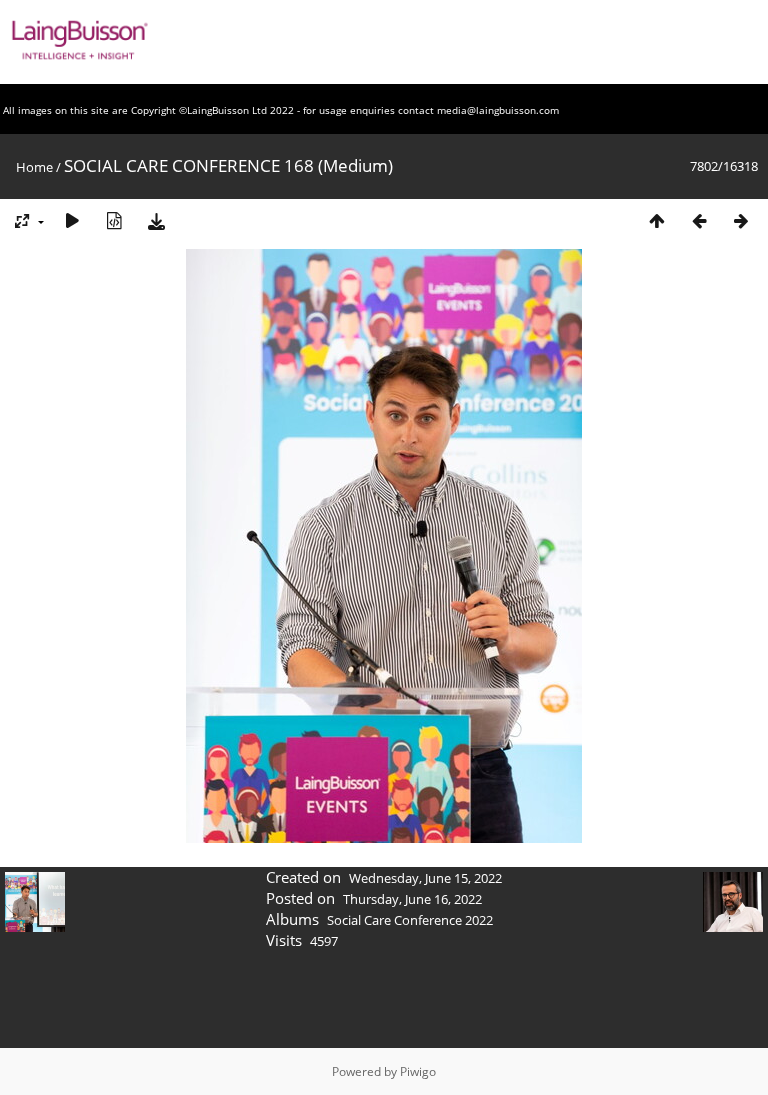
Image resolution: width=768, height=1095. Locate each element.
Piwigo (418, 1071)
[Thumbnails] (657, 220)
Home (34, 167)
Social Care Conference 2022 (410, 920)
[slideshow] (72, 220)
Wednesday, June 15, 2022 (425, 878)
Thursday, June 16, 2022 (412, 899)
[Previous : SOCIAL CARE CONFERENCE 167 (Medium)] (699, 220)
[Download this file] (156, 220)
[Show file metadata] (114, 220)
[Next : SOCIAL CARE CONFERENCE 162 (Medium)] (741, 220)
